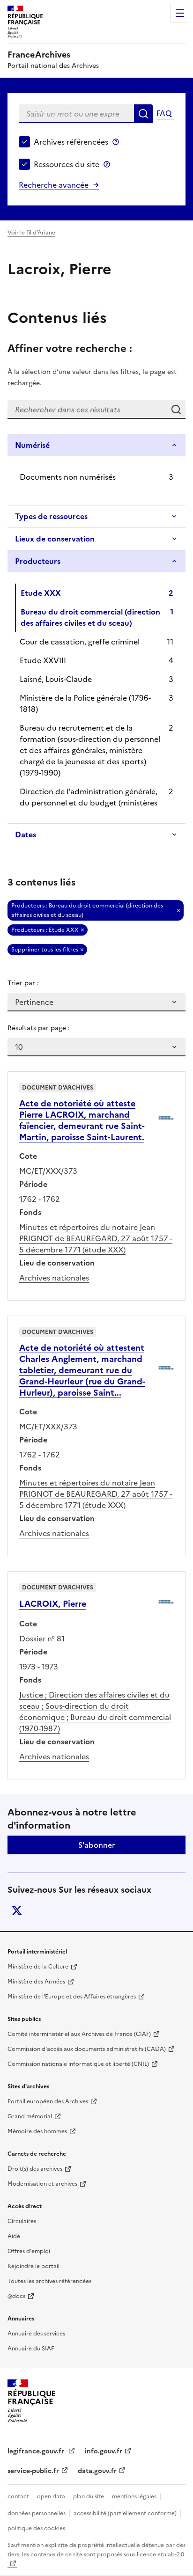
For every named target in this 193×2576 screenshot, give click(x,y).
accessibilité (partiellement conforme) (125, 2513)
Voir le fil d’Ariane (31, 233)
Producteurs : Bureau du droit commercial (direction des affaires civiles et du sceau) (87, 910)
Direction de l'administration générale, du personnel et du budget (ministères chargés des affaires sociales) (89, 803)
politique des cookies (36, 2528)
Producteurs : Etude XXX (45, 930)
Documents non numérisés (68, 477)
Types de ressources (51, 516)
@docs (16, 2296)
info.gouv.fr (104, 2451)
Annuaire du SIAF (31, 2349)
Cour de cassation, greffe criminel (80, 642)
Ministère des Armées (36, 1982)
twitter (17, 1910)
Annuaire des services (36, 2334)
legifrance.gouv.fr (37, 2451)
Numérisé (32, 445)
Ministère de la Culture (38, 1967)
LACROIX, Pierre (53, 1604)
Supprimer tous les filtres (45, 950)
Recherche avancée (54, 185)
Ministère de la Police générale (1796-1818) (85, 703)
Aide (14, 2236)
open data (51, 2496)
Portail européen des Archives (48, 2101)
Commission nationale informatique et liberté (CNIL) (78, 2064)
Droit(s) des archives (35, 2169)
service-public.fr (33, 2471)
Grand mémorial (30, 2116)
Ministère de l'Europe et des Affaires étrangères (72, 1997)
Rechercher (143, 114)
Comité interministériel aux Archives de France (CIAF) (79, 2034)
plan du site (89, 2496)
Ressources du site (67, 164)
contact (18, 2496)
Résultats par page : (39, 1028)
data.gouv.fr (97, 2471)
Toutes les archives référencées (49, 2281)
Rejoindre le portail (33, 2266)
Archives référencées (71, 142)
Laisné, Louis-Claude (56, 679)
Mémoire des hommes (37, 2131)
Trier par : (23, 983)
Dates (26, 834)
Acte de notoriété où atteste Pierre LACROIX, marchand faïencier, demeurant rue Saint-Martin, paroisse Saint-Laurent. (82, 1120)
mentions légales (134, 2496)
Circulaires (22, 2221)
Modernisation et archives (42, 2184)
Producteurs (38, 561)
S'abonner (96, 1845)
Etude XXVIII (43, 660)
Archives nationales (54, 1278)
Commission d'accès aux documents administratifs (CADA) (87, 2049)
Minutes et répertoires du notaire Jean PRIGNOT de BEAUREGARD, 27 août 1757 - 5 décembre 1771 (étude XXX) (96, 1238)
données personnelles (37, 2513)
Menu (180, 13)
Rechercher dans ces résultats (176, 410)
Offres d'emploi (29, 2251)
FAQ (164, 113)
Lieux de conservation (55, 539)
